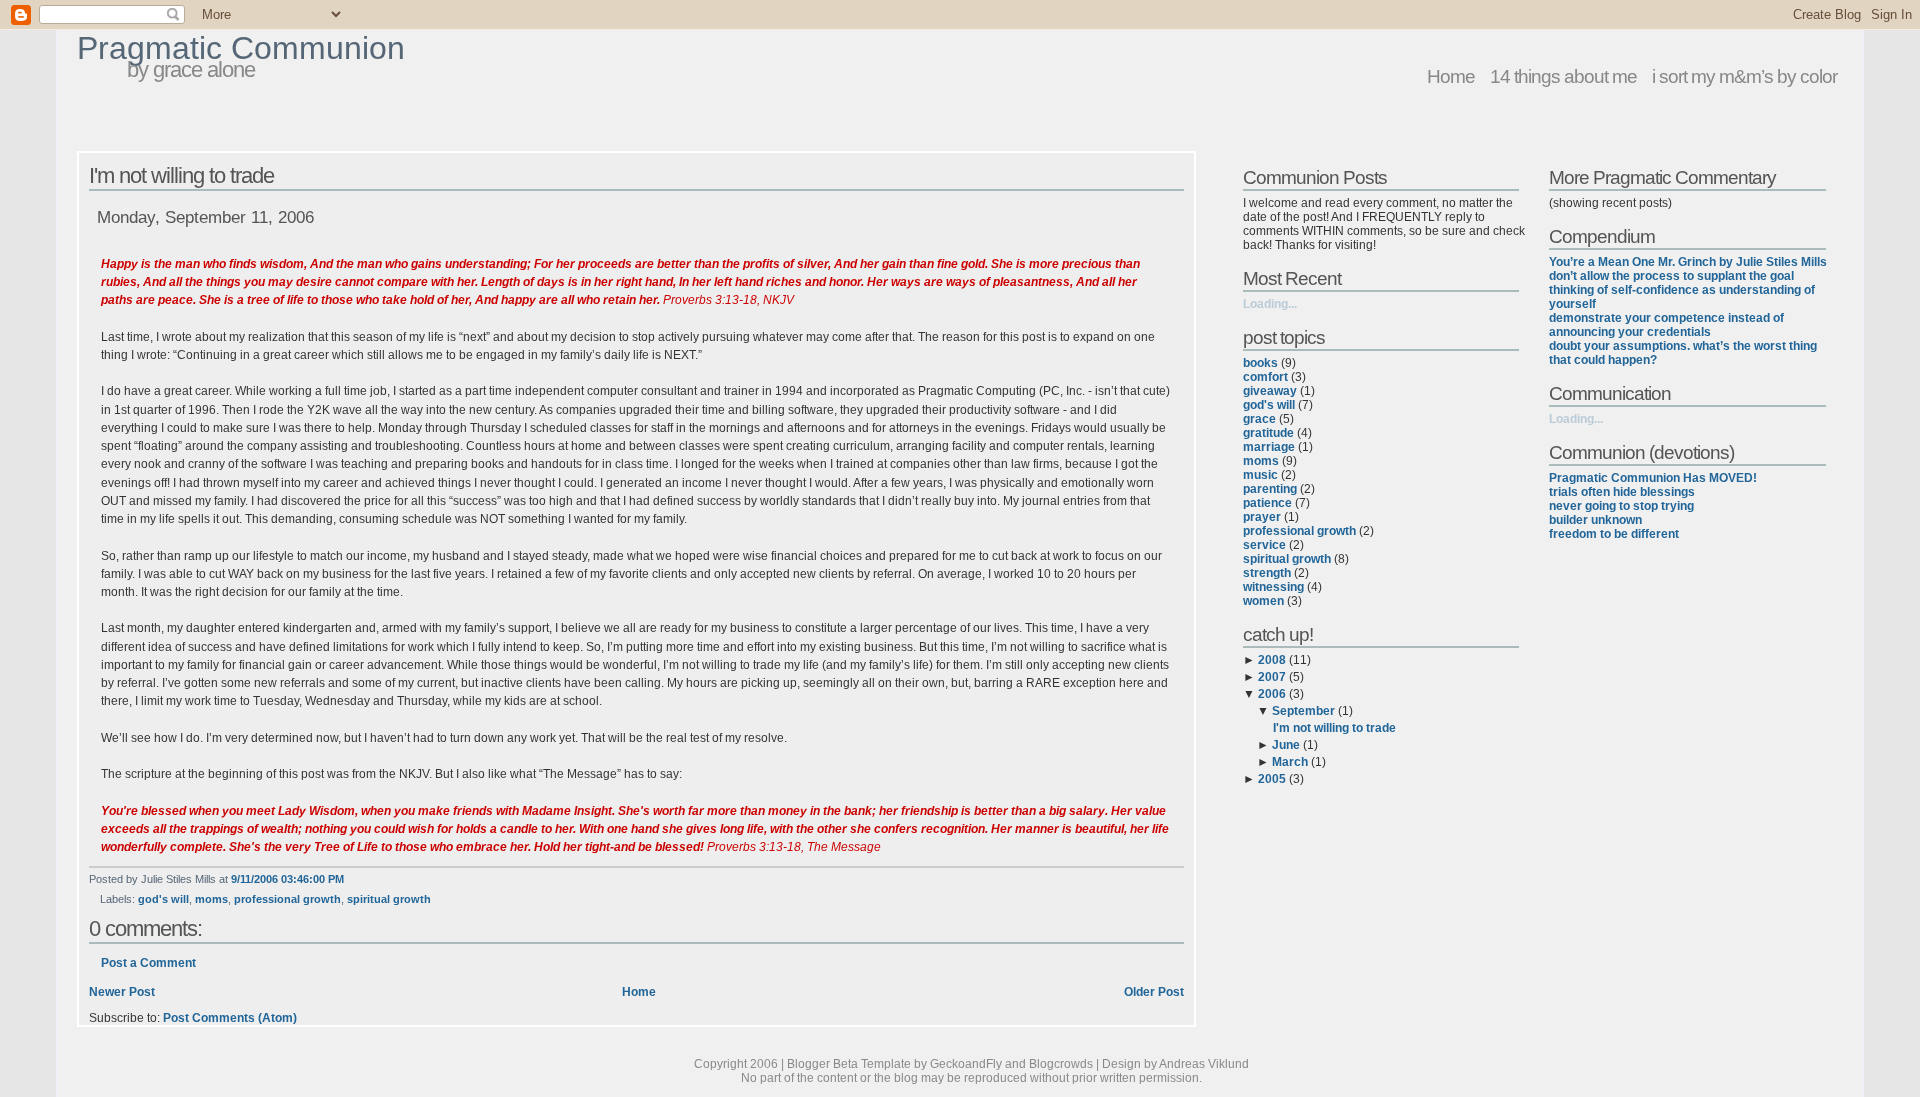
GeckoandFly (966, 1064)
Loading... (1270, 304)
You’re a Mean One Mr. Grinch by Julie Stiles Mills (1688, 262)
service (1264, 545)
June (1286, 745)
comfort (1265, 377)
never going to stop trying (1621, 506)
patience (1267, 503)
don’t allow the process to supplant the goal (1671, 276)
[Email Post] (348, 879)
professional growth (287, 899)
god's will (163, 899)
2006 (1272, 694)
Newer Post (122, 992)
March (1290, 762)
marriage (1269, 447)
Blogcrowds (1061, 1064)
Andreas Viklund (1204, 1064)
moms (211, 899)
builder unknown (1595, 520)
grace (1259, 419)
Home (1451, 76)
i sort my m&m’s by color (1744, 76)
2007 (1272, 677)
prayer (1262, 517)
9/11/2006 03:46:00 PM (287, 879)
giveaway (1270, 391)
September (1303, 711)
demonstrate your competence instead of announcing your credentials (1666, 325)
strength (1267, 573)
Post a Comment (148, 963)
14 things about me (1563, 76)
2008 (1272, 660)
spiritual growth (389, 899)
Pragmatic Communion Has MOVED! (1653, 478)
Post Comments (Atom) (230, 1018)
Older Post (1154, 992)
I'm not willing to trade (181, 175)
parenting (1270, 489)
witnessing (1273, 587)
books (1260, 363)
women (1263, 601)
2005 (1272, 779)
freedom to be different (1614, 534)
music (1260, 475)
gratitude (1268, 433)
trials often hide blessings (1622, 492)
